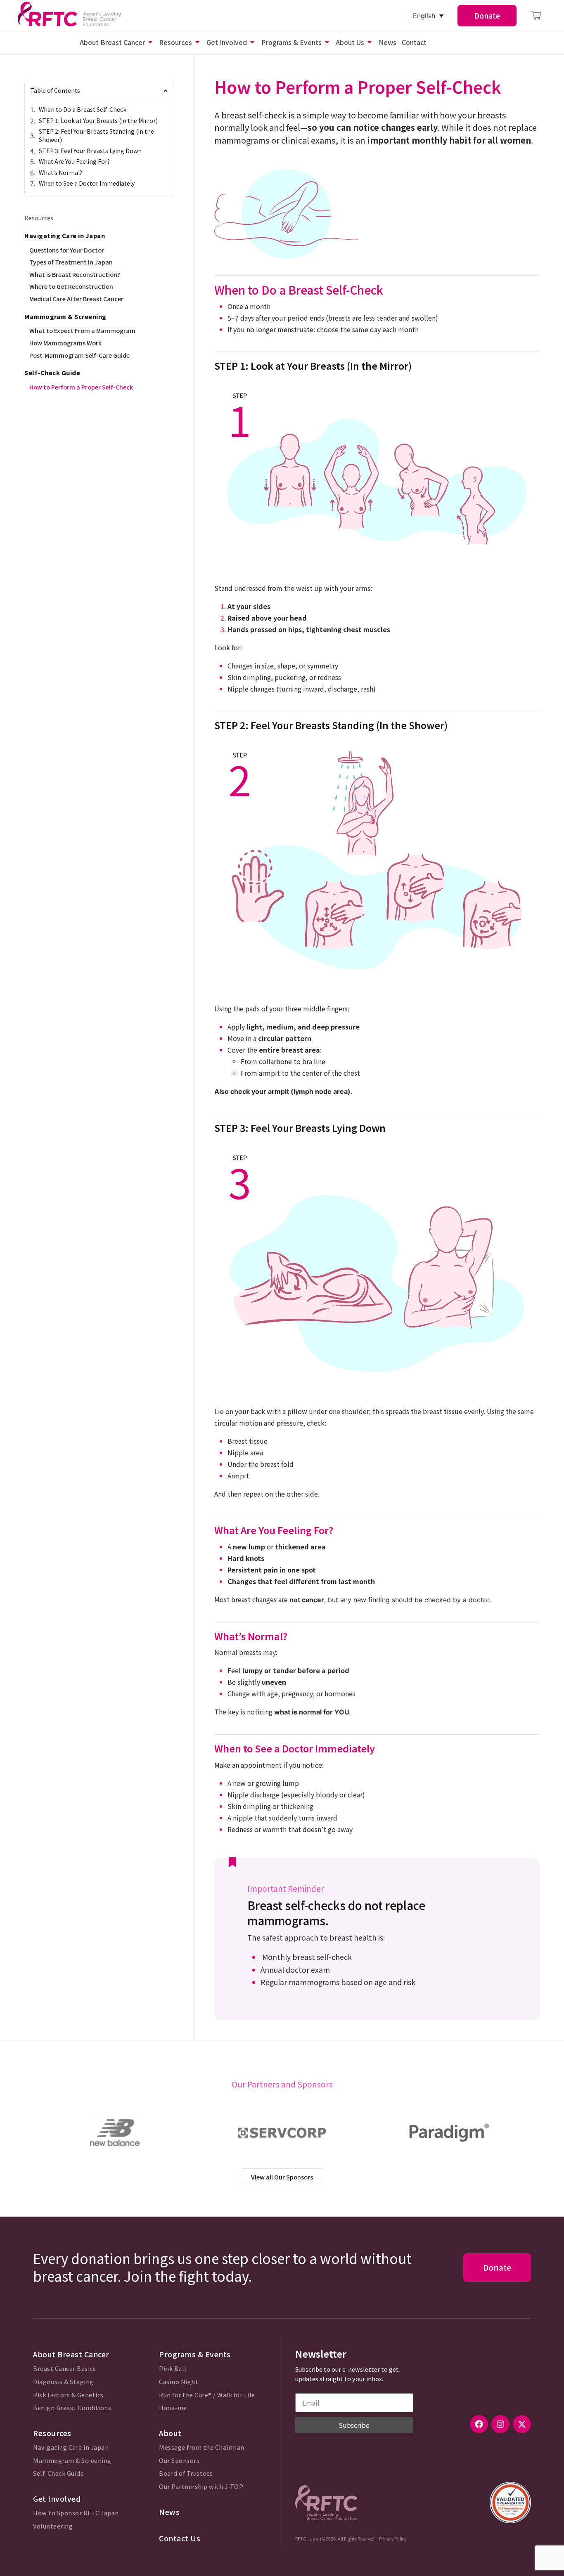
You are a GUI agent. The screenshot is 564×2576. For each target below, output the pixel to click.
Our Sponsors (179, 2461)
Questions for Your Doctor (67, 250)
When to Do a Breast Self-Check (83, 110)
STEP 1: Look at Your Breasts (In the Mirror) (98, 121)
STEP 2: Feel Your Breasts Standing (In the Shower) (96, 136)
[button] (166, 91)
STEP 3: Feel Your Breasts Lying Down (90, 151)
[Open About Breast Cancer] (150, 42)
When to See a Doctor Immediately (87, 183)
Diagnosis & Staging (63, 2382)
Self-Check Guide (58, 2473)
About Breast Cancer (71, 2354)
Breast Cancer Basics (64, 2369)
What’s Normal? (60, 173)
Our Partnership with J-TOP (201, 2487)
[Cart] (536, 16)
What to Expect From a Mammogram (82, 330)
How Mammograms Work (65, 343)
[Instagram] (500, 2424)
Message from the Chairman (202, 2447)
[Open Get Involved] (252, 42)
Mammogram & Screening (72, 2461)
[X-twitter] (522, 2424)
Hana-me (173, 2408)
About (170, 2433)
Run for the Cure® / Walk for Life (207, 2395)
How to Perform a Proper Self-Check (81, 387)
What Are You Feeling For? (74, 162)
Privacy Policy (393, 2538)
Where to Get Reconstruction (71, 286)
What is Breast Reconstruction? (75, 274)
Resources (52, 2433)
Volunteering (53, 2526)
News (169, 2512)
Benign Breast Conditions (72, 2408)
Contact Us (180, 2538)
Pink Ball (173, 2369)
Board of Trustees (186, 2473)
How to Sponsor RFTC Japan (76, 2513)
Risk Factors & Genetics (68, 2395)
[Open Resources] (197, 42)
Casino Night (179, 2382)
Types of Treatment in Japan (71, 262)
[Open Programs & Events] (327, 42)
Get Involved (57, 2499)
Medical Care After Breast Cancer (76, 299)
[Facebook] (479, 2424)
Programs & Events (195, 2354)
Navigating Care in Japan (71, 2447)
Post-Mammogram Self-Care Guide (79, 355)
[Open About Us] (370, 42)
